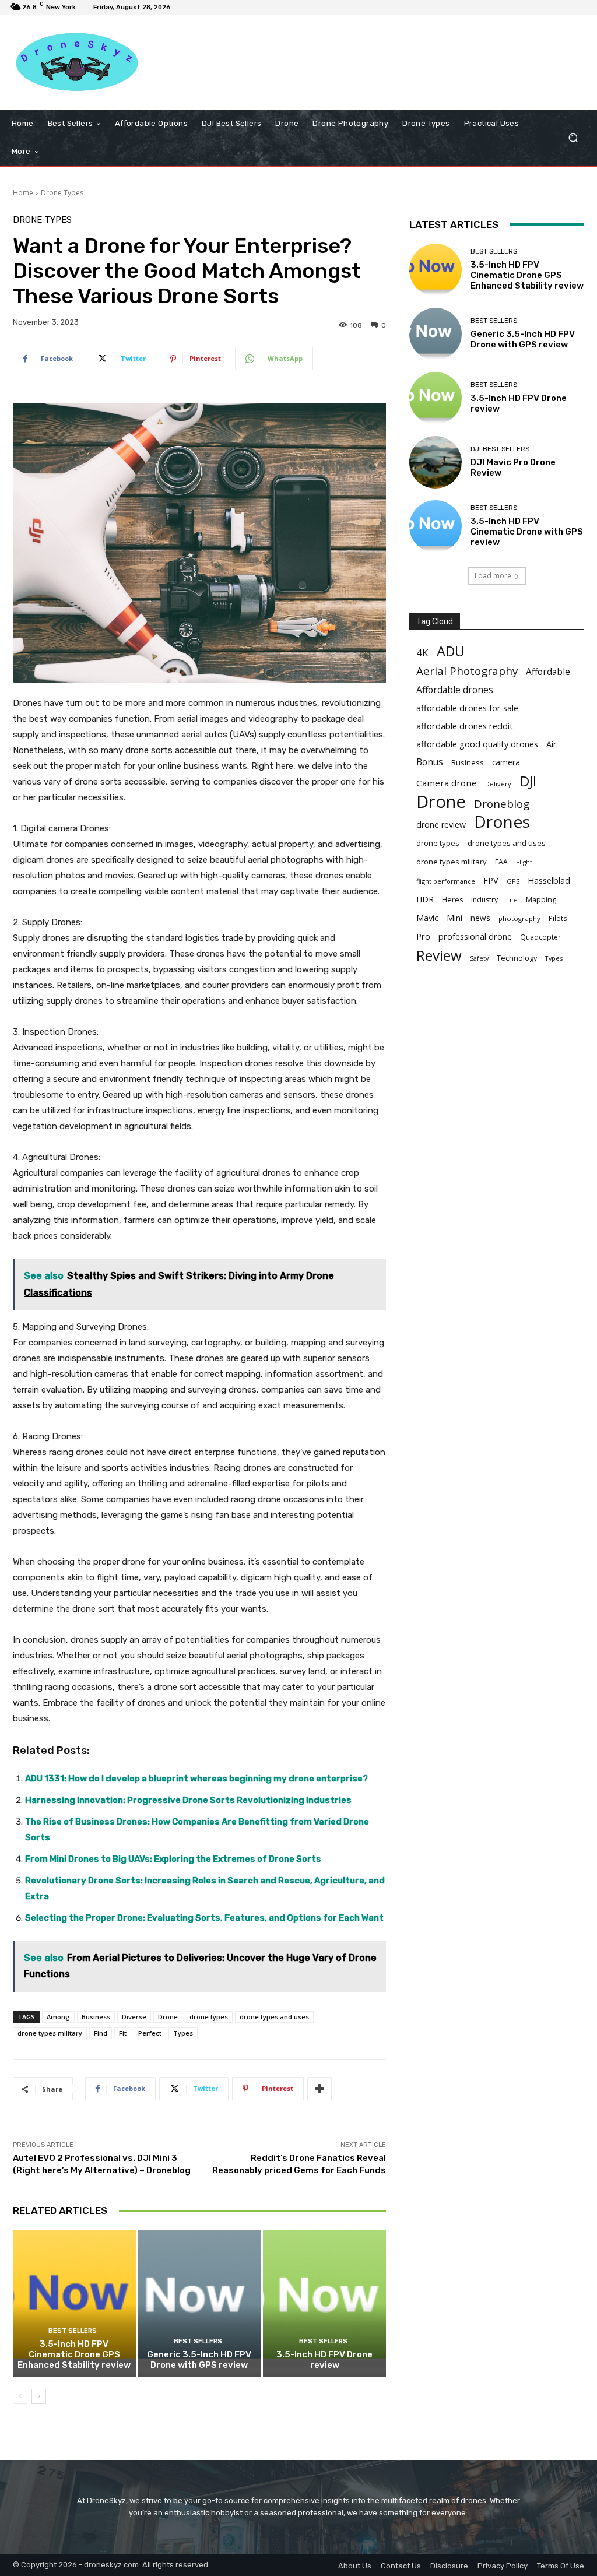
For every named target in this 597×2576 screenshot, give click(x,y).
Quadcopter (540, 937)
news (480, 918)
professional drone (475, 936)
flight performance (446, 881)
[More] (319, 2089)
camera (506, 762)
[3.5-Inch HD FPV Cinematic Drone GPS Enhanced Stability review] (74, 2303)
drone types (209, 2017)
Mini (454, 918)
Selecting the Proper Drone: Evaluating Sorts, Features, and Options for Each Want (204, 1918)
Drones (502, 822)
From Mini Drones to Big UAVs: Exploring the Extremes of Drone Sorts (173, 1859)
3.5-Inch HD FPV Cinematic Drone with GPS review (527, 532)
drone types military (50, 2033)
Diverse (134, 2017)
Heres (452, 900)
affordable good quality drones (477, 744)
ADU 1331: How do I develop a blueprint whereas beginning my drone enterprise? (196, 1779)
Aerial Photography (467, 671)
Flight (524, 862)
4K (422, 653)
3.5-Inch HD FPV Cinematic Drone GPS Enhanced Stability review (74, 2354)
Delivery (498, 784)
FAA (501, 862)
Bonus (430, 762)
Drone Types (62, 193)
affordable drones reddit (465, 726)
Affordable (548, 672)
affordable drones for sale (467, 708)
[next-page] (39, 2396)
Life (512, 900)
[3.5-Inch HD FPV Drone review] (324, 2303)
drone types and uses (274, 2017)
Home (23, 193)
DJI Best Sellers (500, 449)
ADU (451, 651)
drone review (441, 825)
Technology (517, 958)
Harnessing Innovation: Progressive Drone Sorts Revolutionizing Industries (188, 1800)
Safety (479, 958)
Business (96, 2017)
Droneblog (502, 804)
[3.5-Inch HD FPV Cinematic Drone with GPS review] (436, 526)
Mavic (427, 918)
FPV (491, 881)
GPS (513, 881)
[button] (573, 137)
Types (183, 2033)
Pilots (558, 918)
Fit (123, 2033)
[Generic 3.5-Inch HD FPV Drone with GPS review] (200, 2303)
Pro (423, 936)
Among (58, 2017)
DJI (528, 781)
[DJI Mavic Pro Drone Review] (436, 462)
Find (101, 2033)
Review (439, 955)
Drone (168, 2017)
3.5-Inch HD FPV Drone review (324, 2360)
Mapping (541, 900)
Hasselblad (549, 880)
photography (519, 918)
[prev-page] (20, 2396)
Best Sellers (73, 2331)
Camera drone (447, 783)
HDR (425, 899)
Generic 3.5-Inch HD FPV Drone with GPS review (199, 2360)
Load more (493, 576)
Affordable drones (455, 690)
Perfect (150, 2033)
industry (484, 900)
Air (552, 744)
